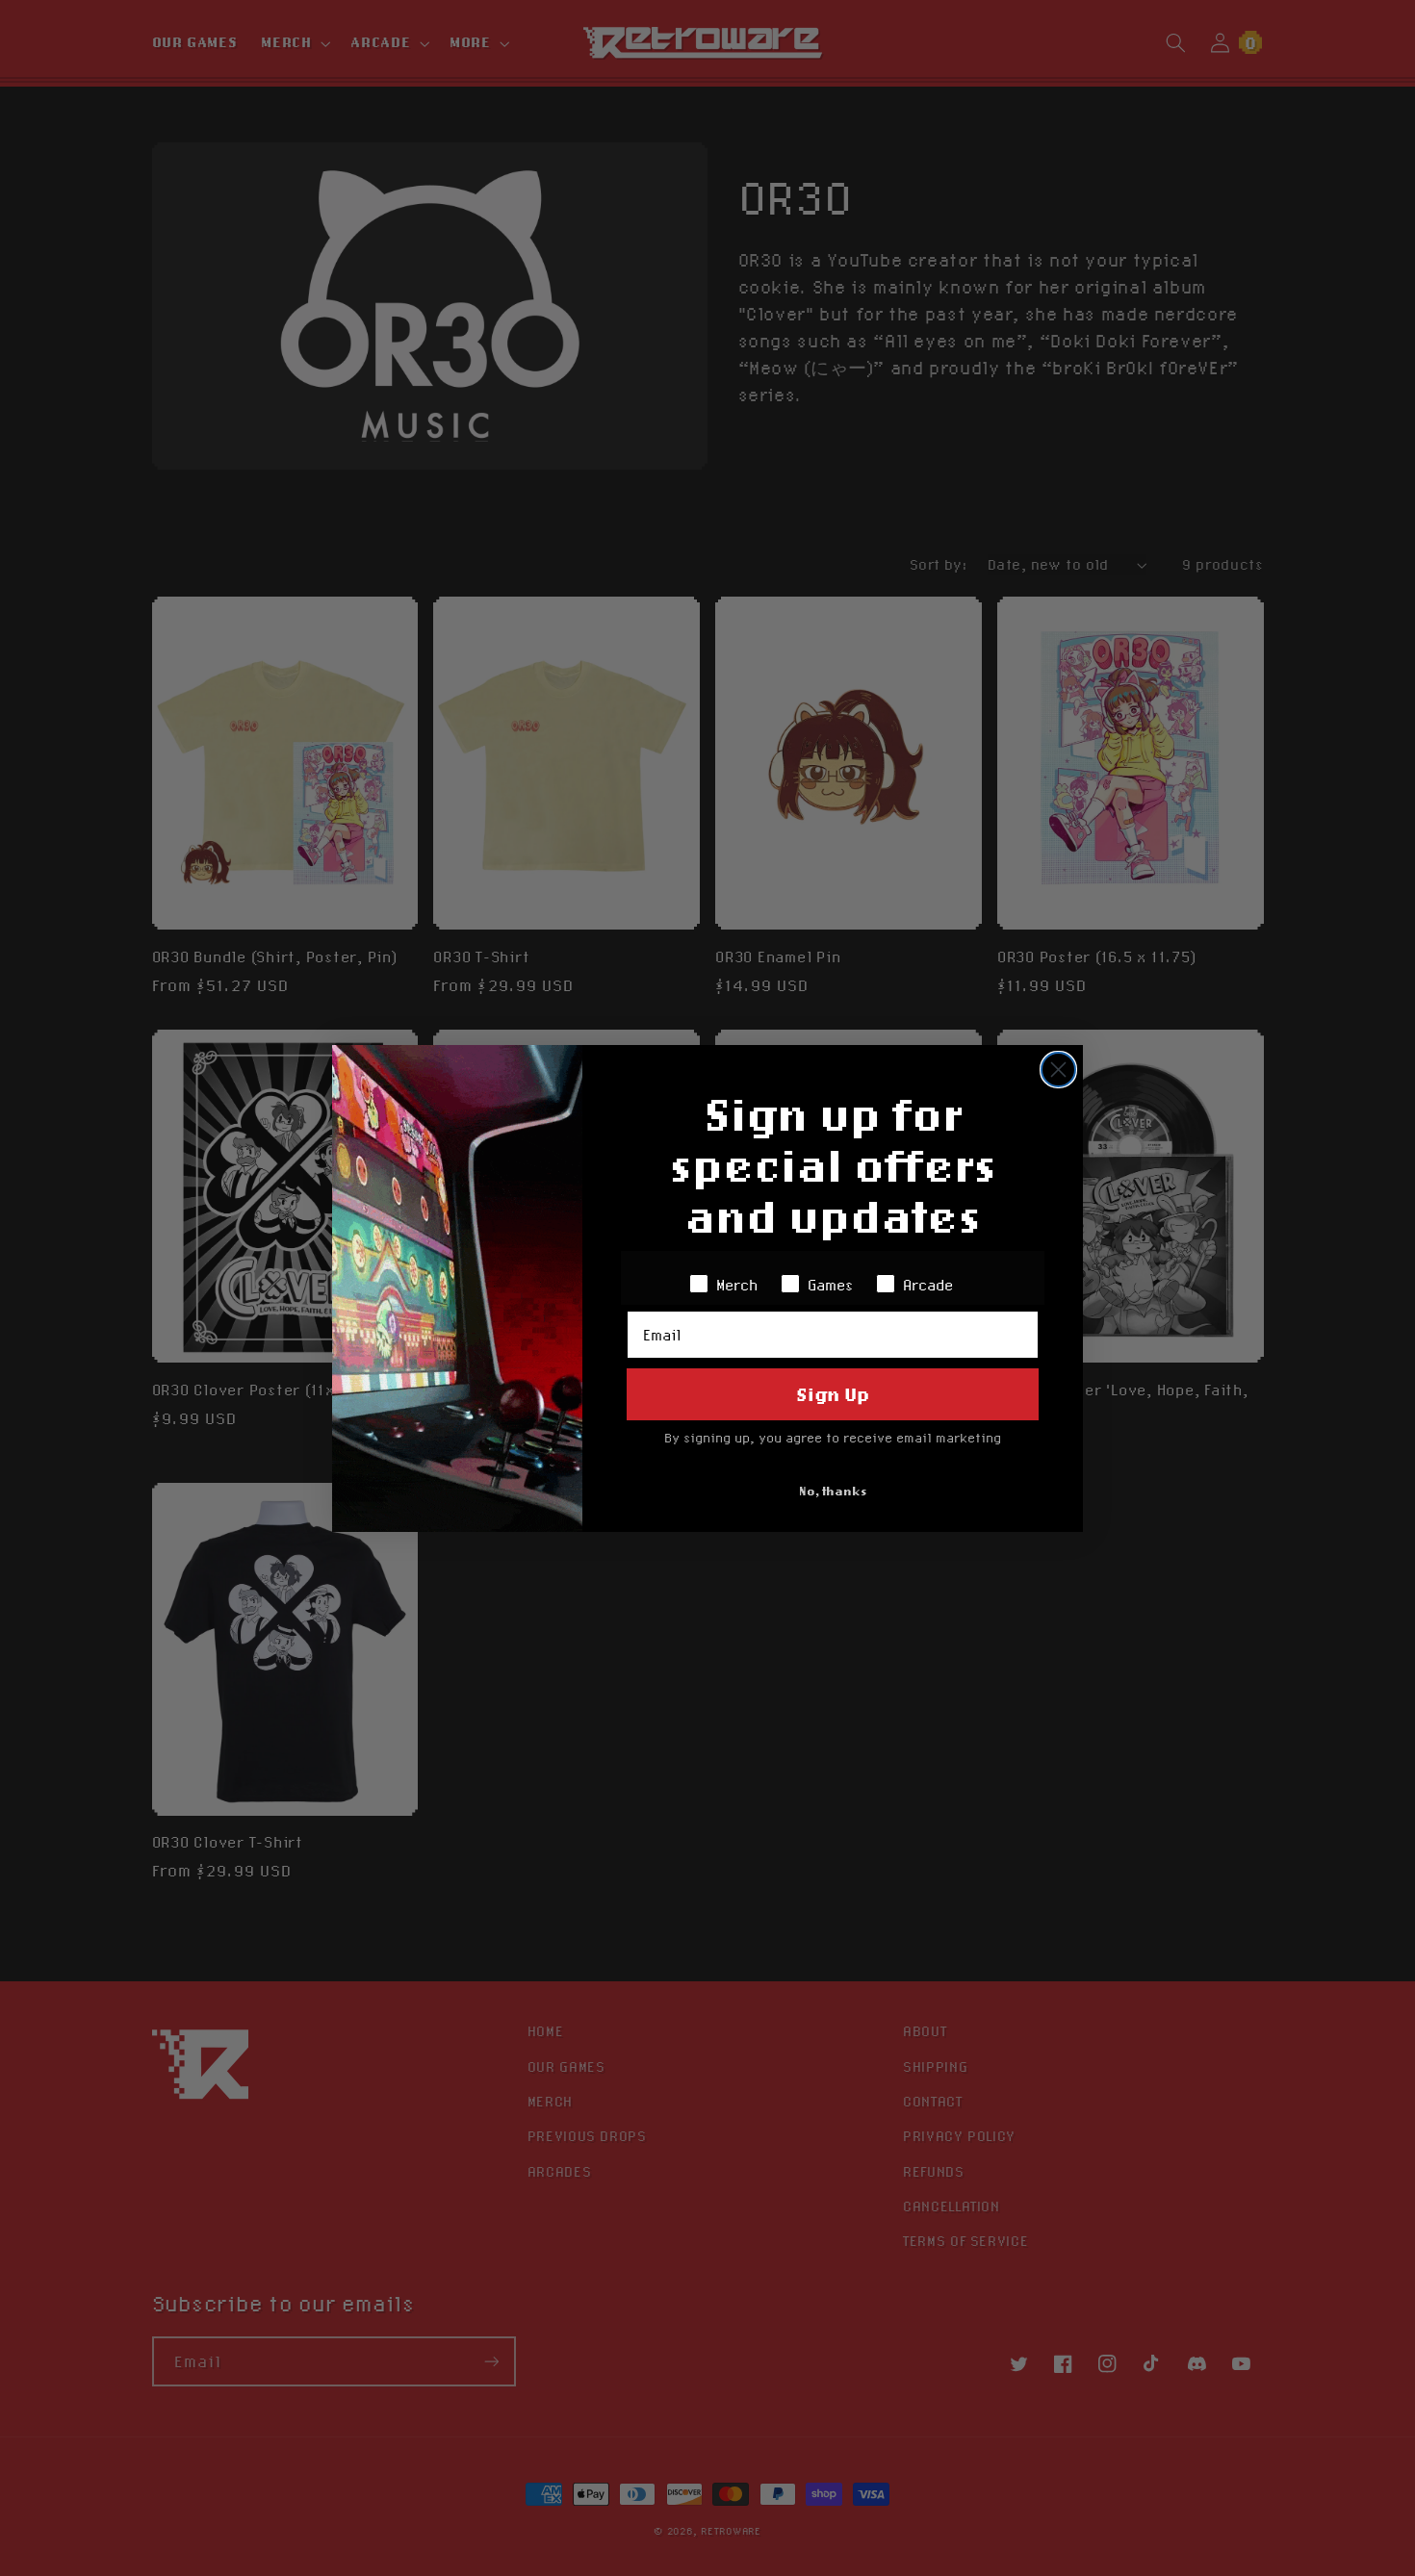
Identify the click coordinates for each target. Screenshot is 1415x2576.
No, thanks (833, 1491)
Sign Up (833, 1394)
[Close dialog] (1058, 1070)
